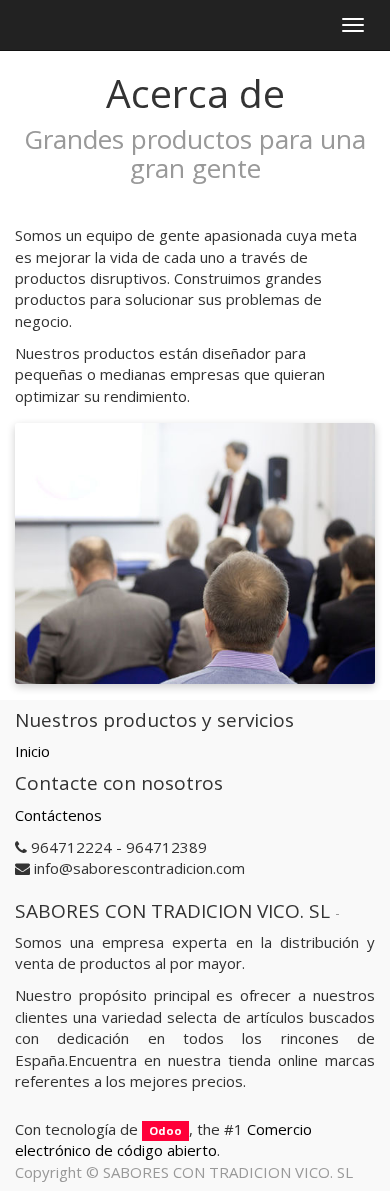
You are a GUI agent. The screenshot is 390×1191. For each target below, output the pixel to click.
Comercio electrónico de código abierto (163, 1139)
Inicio (32, 751)
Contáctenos (58, 815)
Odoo (165, 1130)
